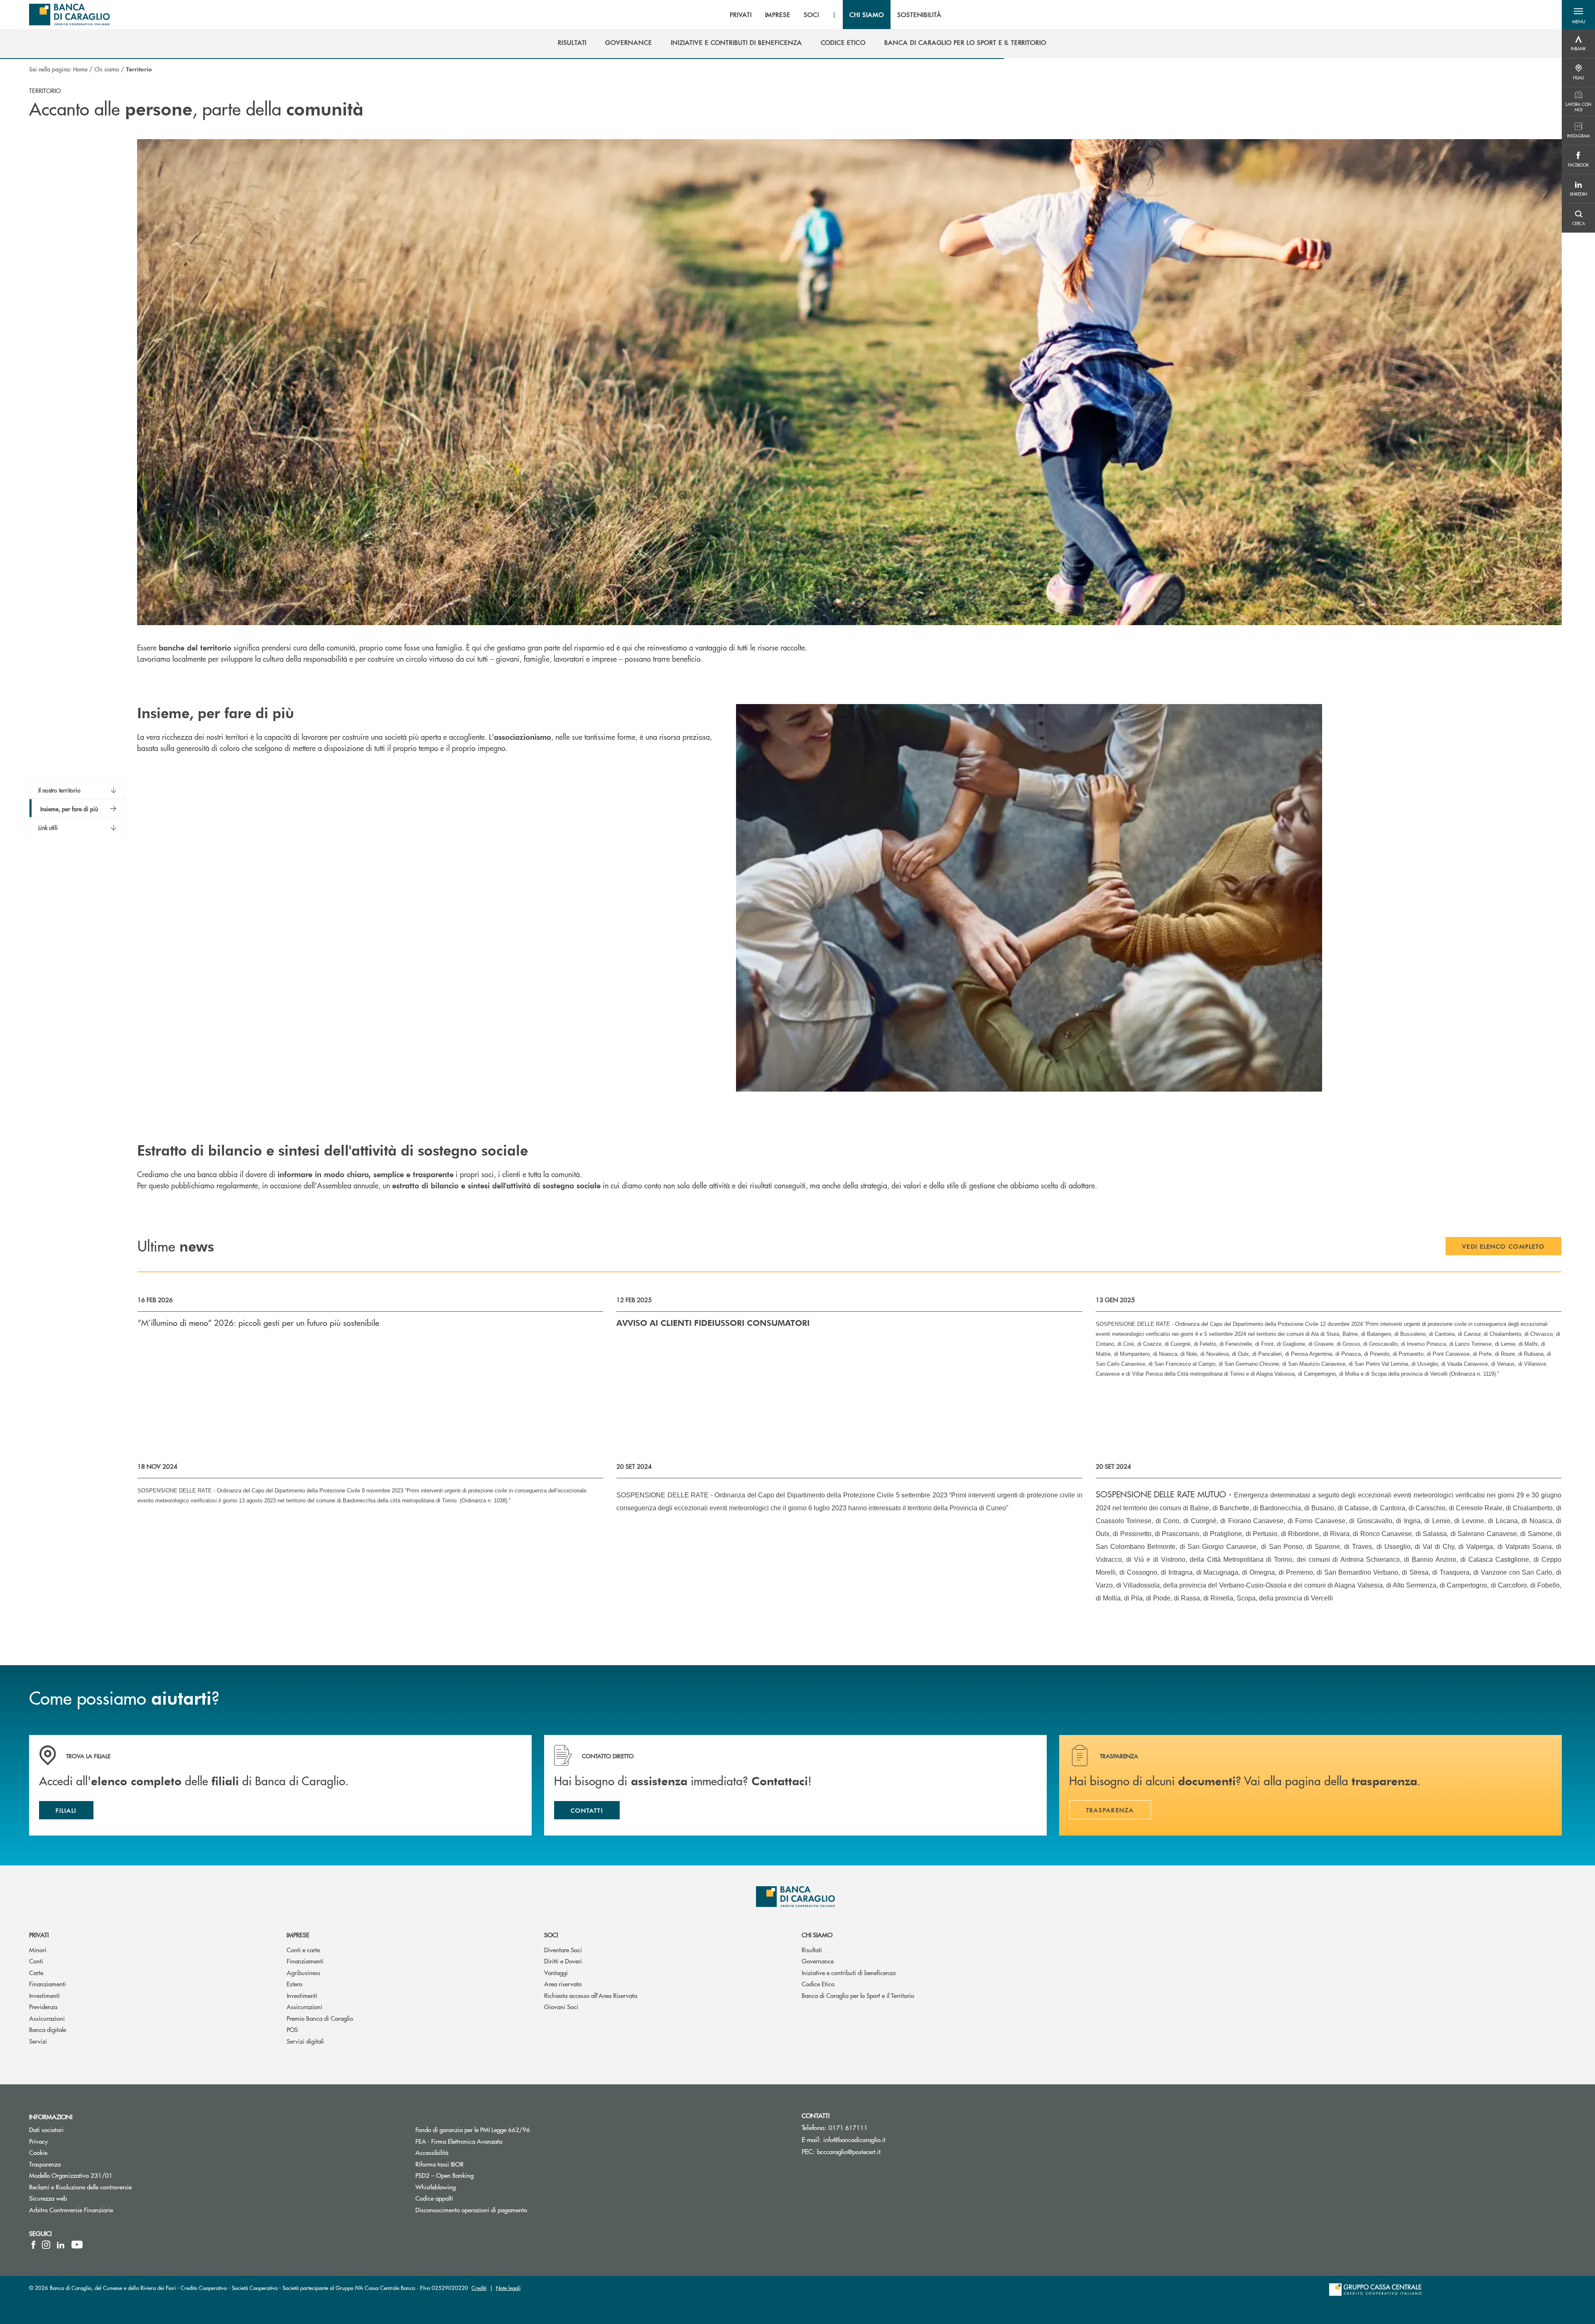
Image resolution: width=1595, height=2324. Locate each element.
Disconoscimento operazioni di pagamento (471, 2210)
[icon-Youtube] (77, 2245)
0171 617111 (848, 2127)
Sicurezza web (48, 2198)
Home (80, 69)
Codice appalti (466, 2198)
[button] (1578, 15)
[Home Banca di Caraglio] (69, 15)
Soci (551, 1935)
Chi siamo (107, 69)
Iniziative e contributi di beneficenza (849, 1972)
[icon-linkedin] (61, 2245)
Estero (294, 1984)
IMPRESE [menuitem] (778, 15)
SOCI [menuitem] (811, 15)
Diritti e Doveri (563, 1961)
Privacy (38, 2141)
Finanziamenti (48, 1984)
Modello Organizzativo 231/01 (71, 2175)
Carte (36, 1972)
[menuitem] (572, 42)
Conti (36, 1961)
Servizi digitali (305, 2041)
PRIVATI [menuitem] (741, 15)
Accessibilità (463, 2152)
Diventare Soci (563, 1950)
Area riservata (563, 1984)
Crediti (479, 2288)
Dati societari (46, 2129)
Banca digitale (48, 2029)
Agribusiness (303, 1972)
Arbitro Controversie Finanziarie (102, 2210)
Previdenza (43, 2006)
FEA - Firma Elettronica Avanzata (459, 2141)
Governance (818, 1961)
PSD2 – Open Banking (476, 2175)
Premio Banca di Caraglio (320, 2018)
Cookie (38, 2152)
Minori (38, 1950)
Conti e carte (303, 1950)
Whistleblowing (436, 2187)
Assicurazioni (47, 2018)
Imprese (298, 1935)
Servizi (38, 2041)
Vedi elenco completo (1503, 1246)
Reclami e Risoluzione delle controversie (80, 2187)
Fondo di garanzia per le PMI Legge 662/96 (504, 2129)
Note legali (508, 2288)
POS (292, 2029)
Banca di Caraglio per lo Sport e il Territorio (858, 1995)
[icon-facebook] (33, 2245)
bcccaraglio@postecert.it (849, 2151)
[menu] (836, 15)
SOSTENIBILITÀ (919, 15)
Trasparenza (45, 2164)
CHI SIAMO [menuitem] (867, 15)
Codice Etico (818, 1984)
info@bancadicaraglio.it (854, 2139)
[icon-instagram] (46, 2245)
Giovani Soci (561, 2006)
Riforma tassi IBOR (471, 2164)
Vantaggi (556, 1972)
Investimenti (44, 1995)
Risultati (812, 1950)
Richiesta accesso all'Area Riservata (591, 1995)
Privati (39, 1935)
